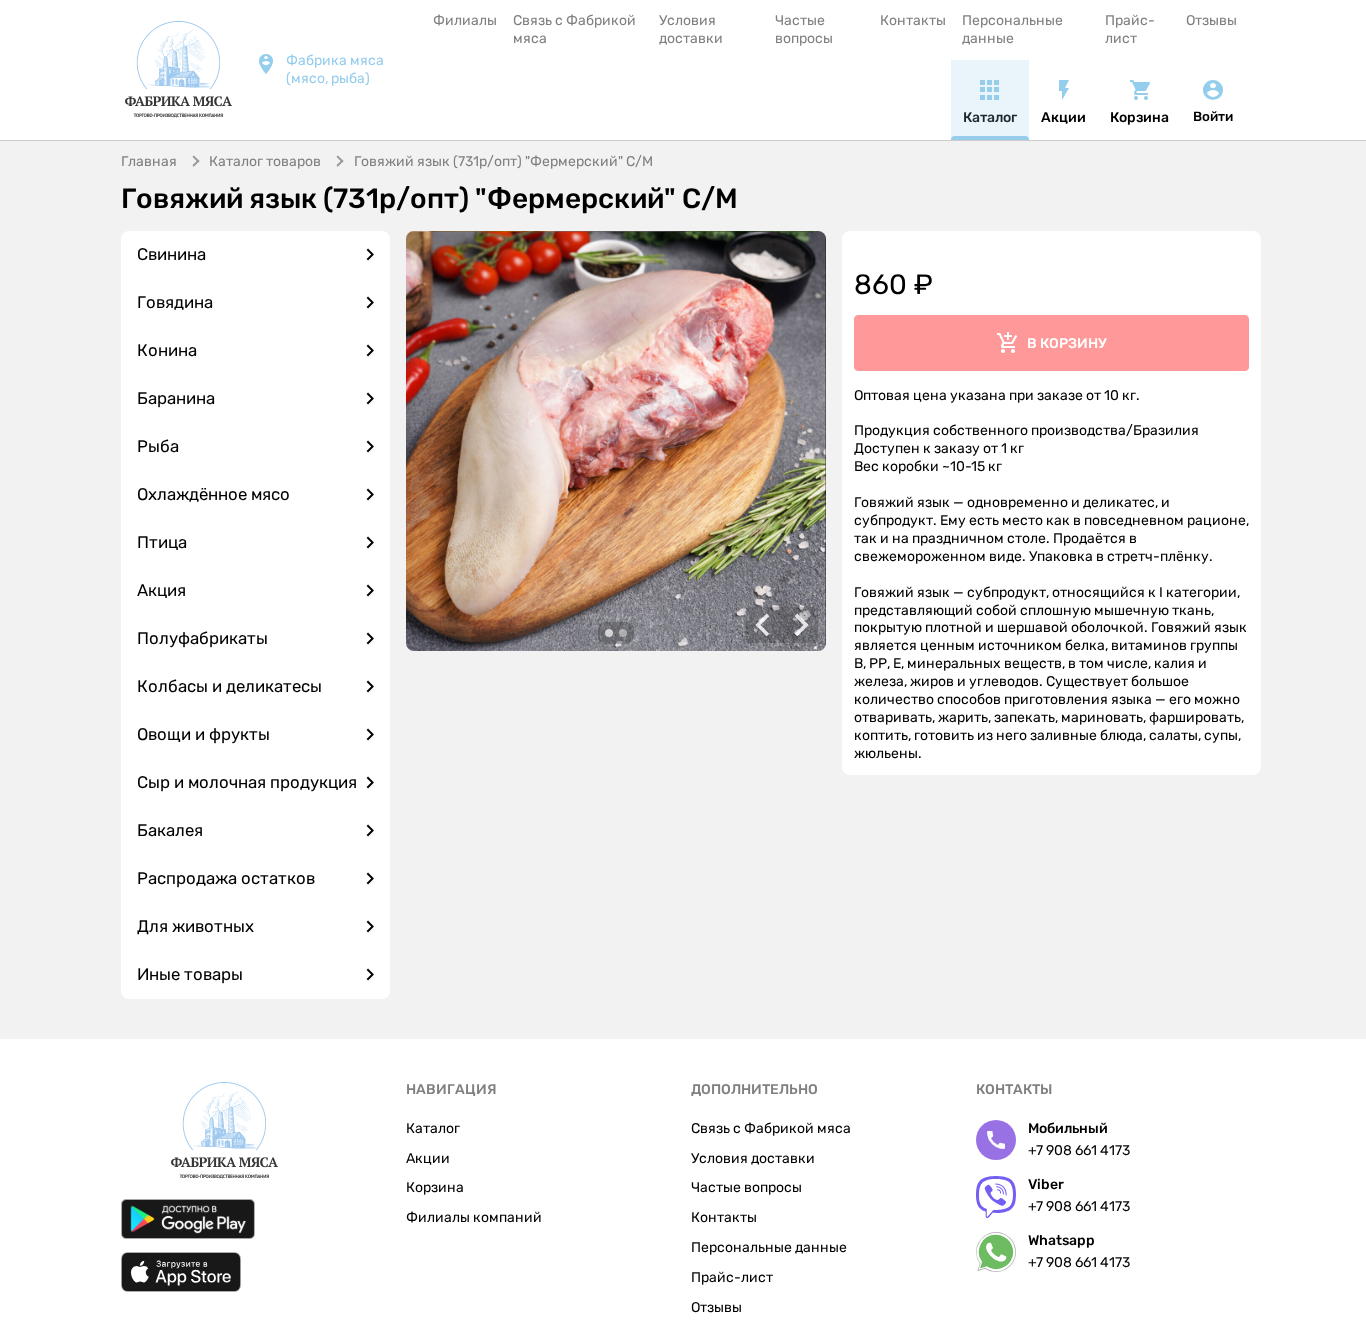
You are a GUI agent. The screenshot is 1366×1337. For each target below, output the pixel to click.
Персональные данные (1012, 29)
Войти (1213, 116)
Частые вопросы (804, 29)
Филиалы (465, 20)
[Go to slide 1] (609, 633)
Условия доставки (691, 29)
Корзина (435, 1187)
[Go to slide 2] (623, 633)
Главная (149, 161)
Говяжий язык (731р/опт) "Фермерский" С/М (503, 161)
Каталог (433, 1128)
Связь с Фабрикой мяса (574, 29)
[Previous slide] (764, 625)
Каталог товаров (265, 161)
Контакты (913, 20)
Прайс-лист (1130, 29)
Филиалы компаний (474, 1217)
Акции (428, 1158)
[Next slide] (800, 625)
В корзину (1067, 343)
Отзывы (1211, 20)
